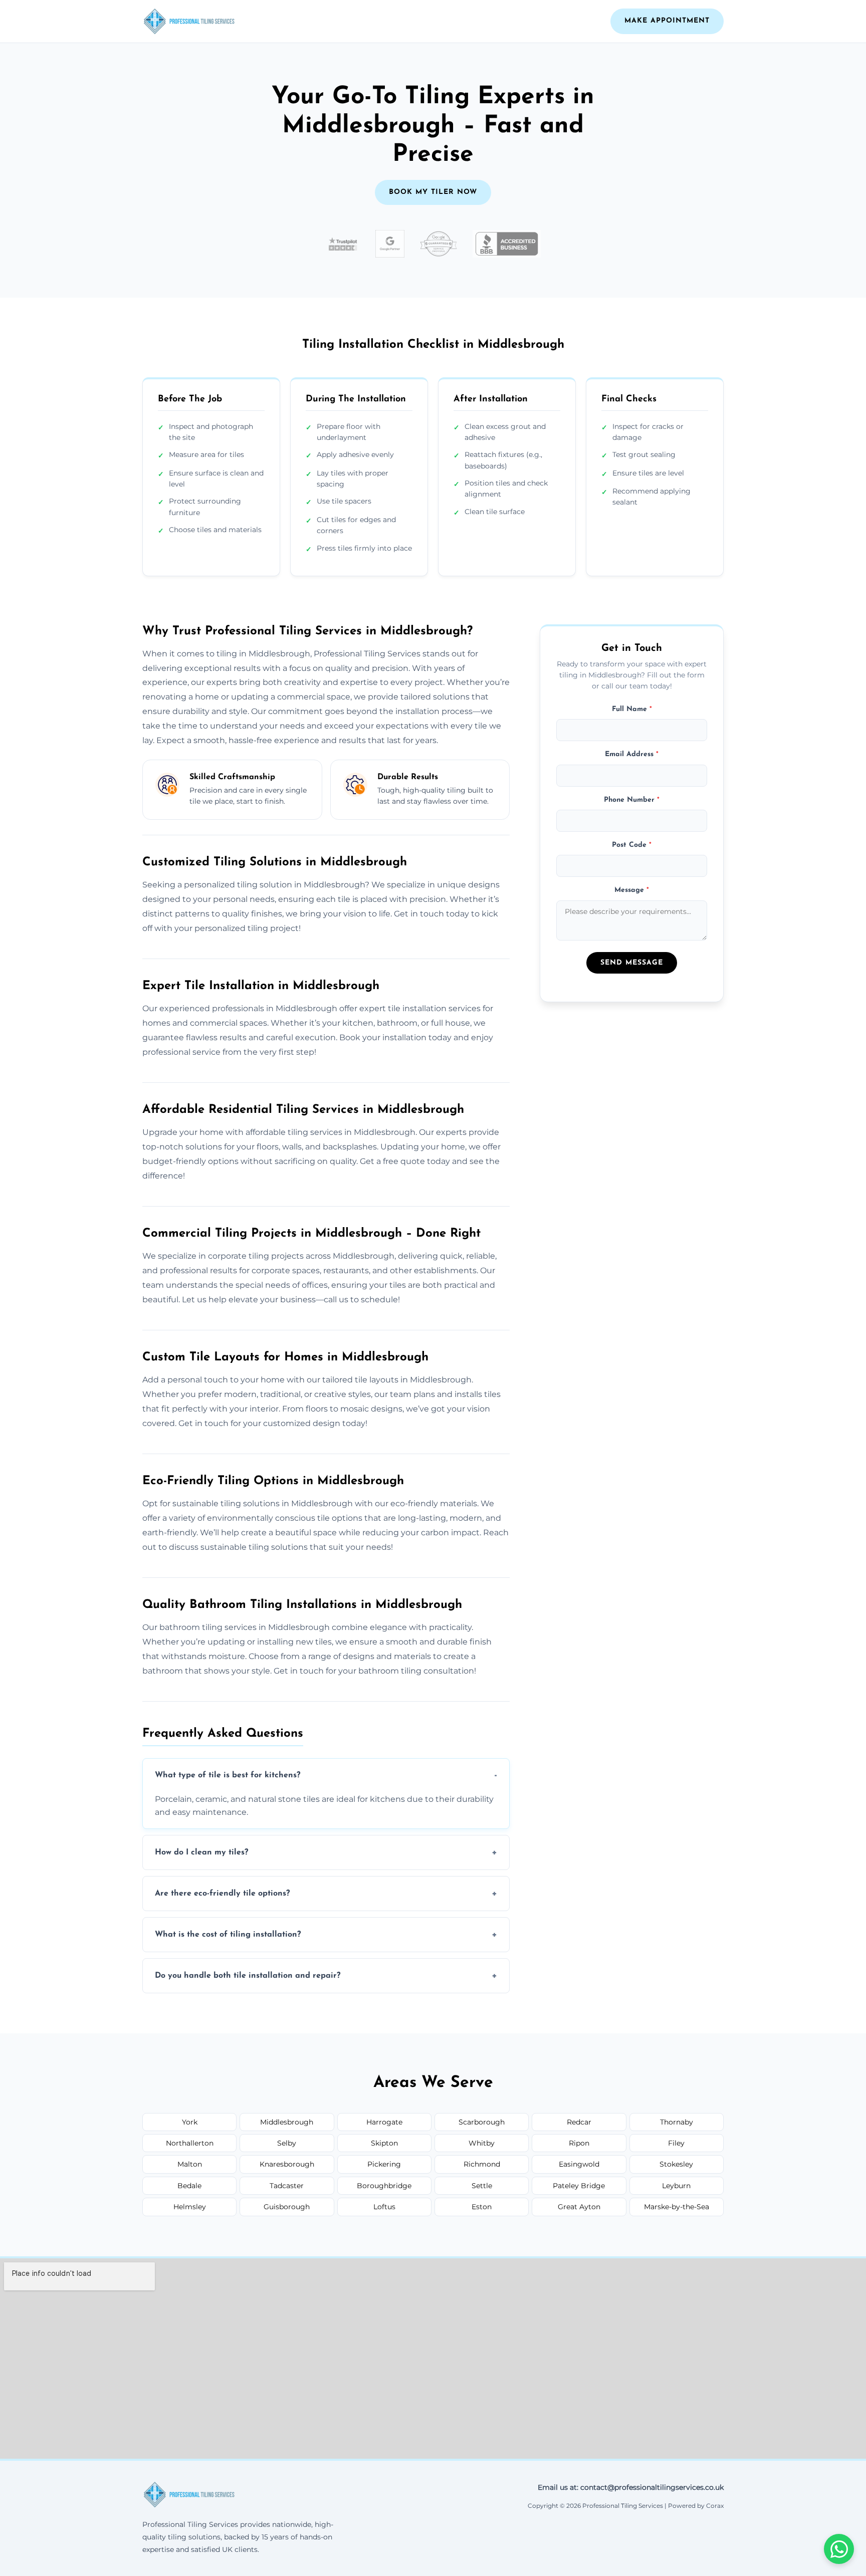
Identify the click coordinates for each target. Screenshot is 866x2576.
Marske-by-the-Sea (677, 2207)
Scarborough (482, 2122)
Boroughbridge (384, 2186)
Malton (190, 2164)
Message (632, 891)
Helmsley (190, 2207)
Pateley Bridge (579, 2186)
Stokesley (676, 2164)
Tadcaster (287, 2186)
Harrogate (384, 2122)
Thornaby (677, 2122)
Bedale (189, 2186)
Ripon (579, 2143)
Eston (482, 2207)
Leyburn (676, 2186)
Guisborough (287, 2207)
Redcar (579, 2122)
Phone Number (632, 800)
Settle (482, 2186)
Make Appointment (667, 21)
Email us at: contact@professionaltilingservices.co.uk (631, 2487)
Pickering (384, 2164)
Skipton (384, 2143)
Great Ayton (579, 2207)
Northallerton (190, 2143)
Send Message (632, 963)
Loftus (384, 2207)
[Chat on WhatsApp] (839, 2549)
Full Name (632, 709)
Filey (676, 2143)
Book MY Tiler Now (433, 192)
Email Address (632, 755)
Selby (287, 2143)
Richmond (482, 2164)
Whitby (482, 2143)
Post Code (632, 845)
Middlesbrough (287, 2122)
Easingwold (579, 2164)
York (190, 2122)
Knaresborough (287, 2164)
